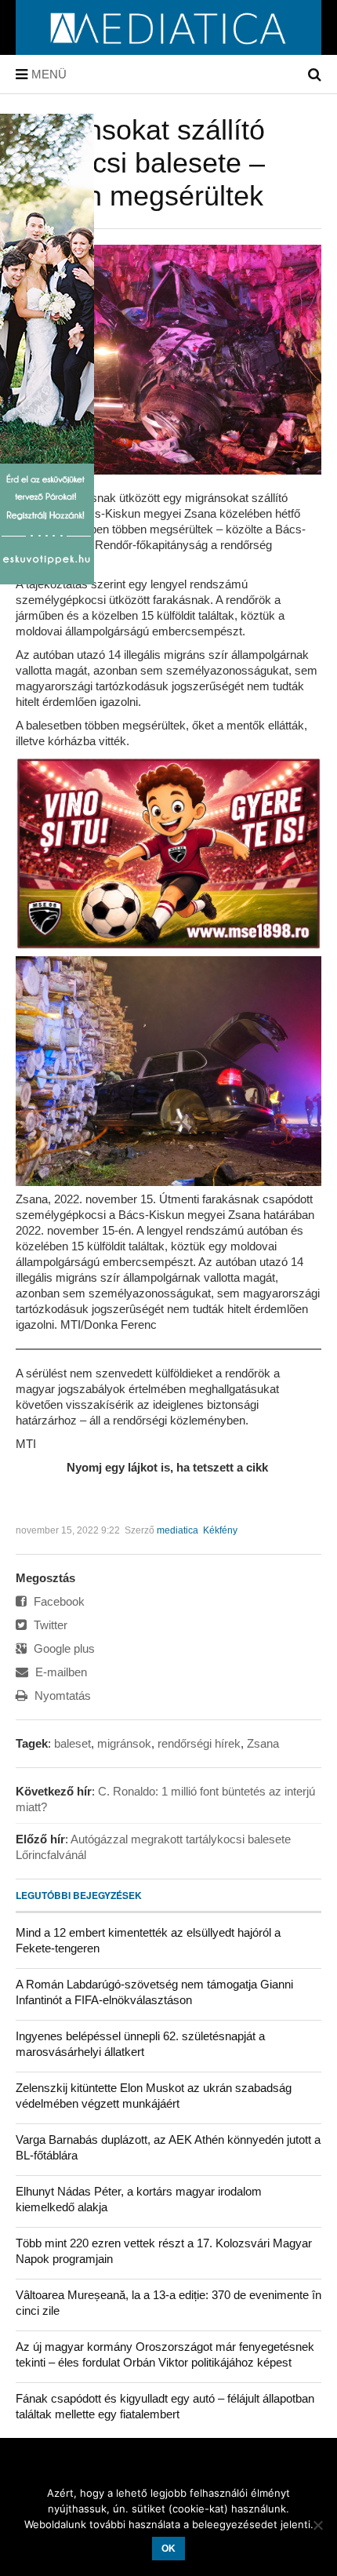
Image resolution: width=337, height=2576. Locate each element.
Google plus (63, 1648)
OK (168, 2549)
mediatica (178, 1530)
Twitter (49, 1625)
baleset (72, 1743)
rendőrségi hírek (199, 1743)
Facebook (58, 1601)
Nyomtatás (61, 1696)
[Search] (315, 75)
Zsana (263, 1743)
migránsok (124, 1743)
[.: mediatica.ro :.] (169, 49)
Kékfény (220, 1530)
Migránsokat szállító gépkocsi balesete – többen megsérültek (140, 163)
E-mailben (60, 1672)
